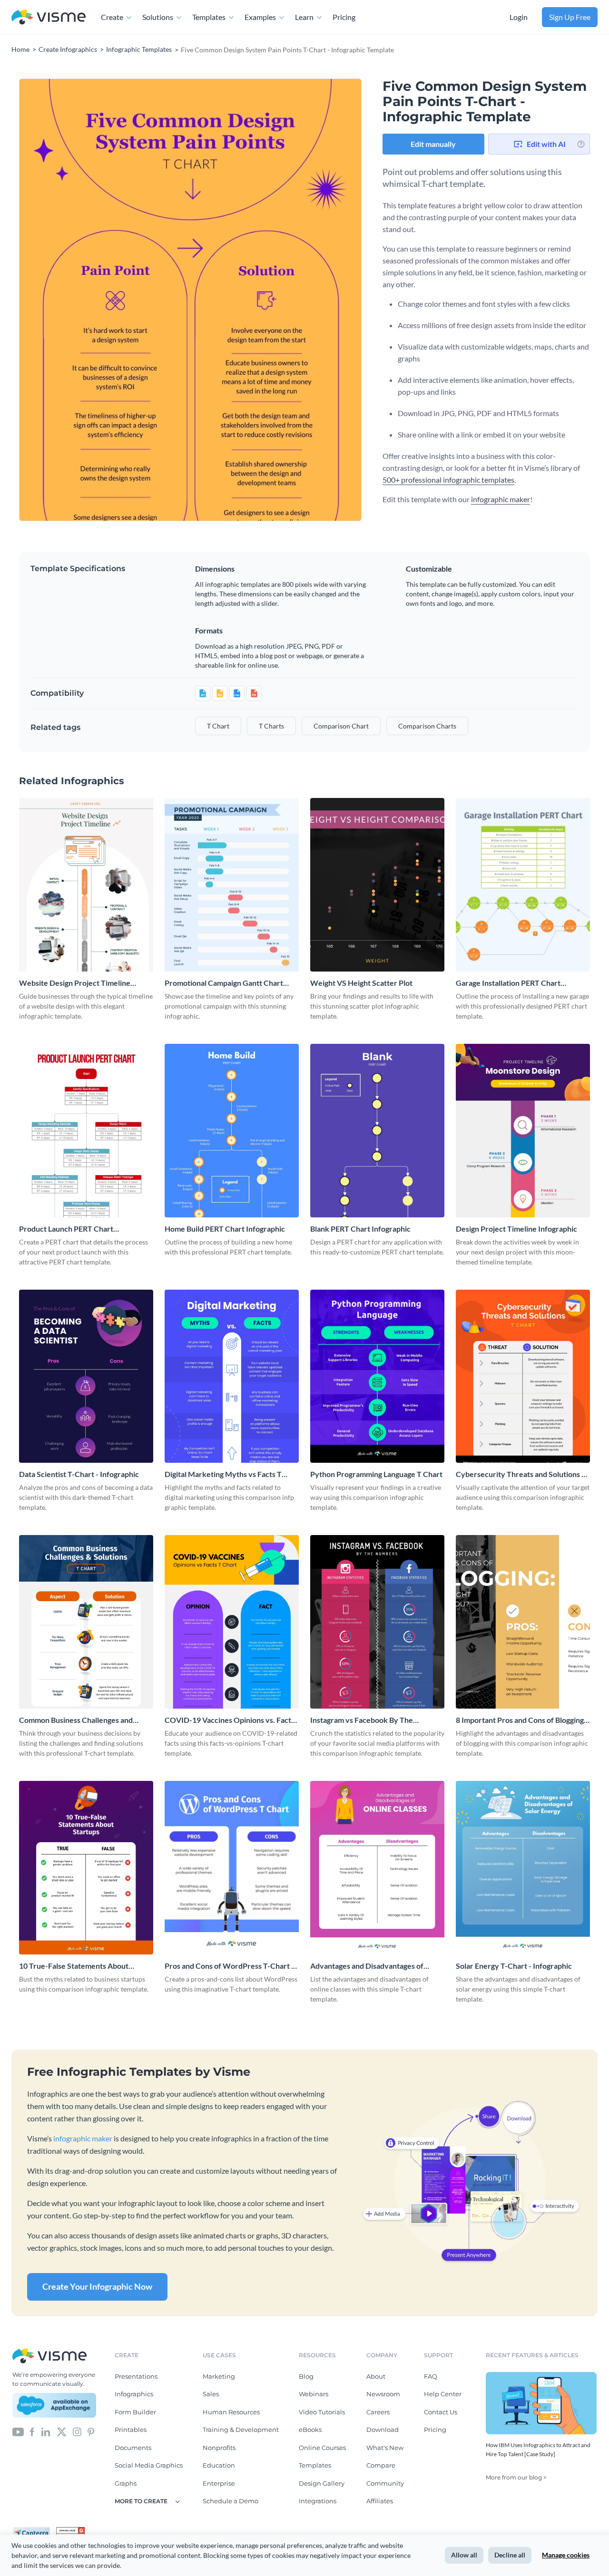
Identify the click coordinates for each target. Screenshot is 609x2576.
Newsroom (383, 2394)
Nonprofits (219, 2448)
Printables (131, 2430)
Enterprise (219, 2483)
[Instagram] (77, 2431)
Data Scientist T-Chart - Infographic (79, 1474)
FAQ (431, 2376)
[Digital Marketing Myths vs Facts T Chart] (232, 1376)
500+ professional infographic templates (448, 480)
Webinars (314, 2394)
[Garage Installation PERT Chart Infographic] (523, 885)
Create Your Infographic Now (97, 2286)
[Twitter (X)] (62, 2431)
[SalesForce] (54, 2405)
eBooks (310, 2430)
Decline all (510, 2555)
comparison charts (427, 726)
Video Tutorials (322, 2412)
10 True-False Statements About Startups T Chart (74, 1966)
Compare (381, 2465)
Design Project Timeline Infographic (516, 1229)
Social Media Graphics (149, 2465)
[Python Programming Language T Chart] (377, 1376)
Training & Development (241, 2430)
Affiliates (380, 2501)
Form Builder (135, 2412)
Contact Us (441, 2412)
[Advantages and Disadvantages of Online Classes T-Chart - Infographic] (377, 1868)
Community (385, 2483)
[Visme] (49, 17)
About (376, 2376)
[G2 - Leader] (70, 2531)
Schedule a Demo (231, 2501)
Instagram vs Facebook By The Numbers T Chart (362, 1720)
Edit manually (433, 144)
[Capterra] (34, 2531)
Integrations (318, 2501)
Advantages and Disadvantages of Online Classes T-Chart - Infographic (371, 1966)
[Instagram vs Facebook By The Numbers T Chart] (377, 1622)
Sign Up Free (570, 17)
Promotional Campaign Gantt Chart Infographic (224, 983)
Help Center (443, 2394)
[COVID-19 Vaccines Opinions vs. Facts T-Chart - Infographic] (232, 1622)
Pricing (344, 17)
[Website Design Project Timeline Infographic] (86, 885)
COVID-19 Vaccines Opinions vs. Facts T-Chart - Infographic (230, 1720)
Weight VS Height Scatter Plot (361, 983)
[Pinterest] (91, 2431)
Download (383, 2430)
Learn (304, 17)
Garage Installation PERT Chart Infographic (508, 983)
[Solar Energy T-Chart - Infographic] (523, 1868)
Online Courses (322, 2448)
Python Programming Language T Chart (376, 1474)
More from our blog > (516, 2477)
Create (112, 17)
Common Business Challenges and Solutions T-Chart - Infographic (76, 1720)
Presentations (136, 2376)
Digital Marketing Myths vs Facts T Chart (223, 1474)
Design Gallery (322, 2483)
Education (219, 2465)
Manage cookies (566, 2555)
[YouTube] (18, 2431)
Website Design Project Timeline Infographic (75, 983)
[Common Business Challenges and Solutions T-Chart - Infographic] (86, 1622)
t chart (218, 726)
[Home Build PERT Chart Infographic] (232, 1131)
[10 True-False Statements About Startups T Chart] (86, 1868)
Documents (133, 2448)
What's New (385, 2448)
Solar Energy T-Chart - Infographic (514, 1966)
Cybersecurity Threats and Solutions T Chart (521, 1474)
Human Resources (231, 2412)
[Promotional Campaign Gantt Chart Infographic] (232, 885)
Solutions (158, 17)
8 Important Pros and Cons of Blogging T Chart (523, 1720)
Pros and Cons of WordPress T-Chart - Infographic (229, 1966)
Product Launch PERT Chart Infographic (66, 1229)
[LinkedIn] (45, 2431)
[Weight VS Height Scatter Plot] (377, 885)
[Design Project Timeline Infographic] (523, 1131)
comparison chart (341, 726)
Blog (306, 2376)
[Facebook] (32, 2431)
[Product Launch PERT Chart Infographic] (86, 1131)
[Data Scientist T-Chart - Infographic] (86, 1376)
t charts (271, 726)
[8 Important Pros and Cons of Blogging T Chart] (523, 1622)
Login (519, 17)
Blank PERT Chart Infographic (360, 1229)
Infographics (134, 2394)
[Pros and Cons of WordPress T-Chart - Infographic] (232, 1868)
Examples (260, 17)
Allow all (464, 2555)
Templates (209, 17)
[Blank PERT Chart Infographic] (377, 1131)
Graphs (126, 2483)
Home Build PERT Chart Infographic (225, 1229)
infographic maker (501, 499)
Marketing (219, 2376)
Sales (211, 2394)
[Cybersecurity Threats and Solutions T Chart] (523, 1376)
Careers (378, 2412)
